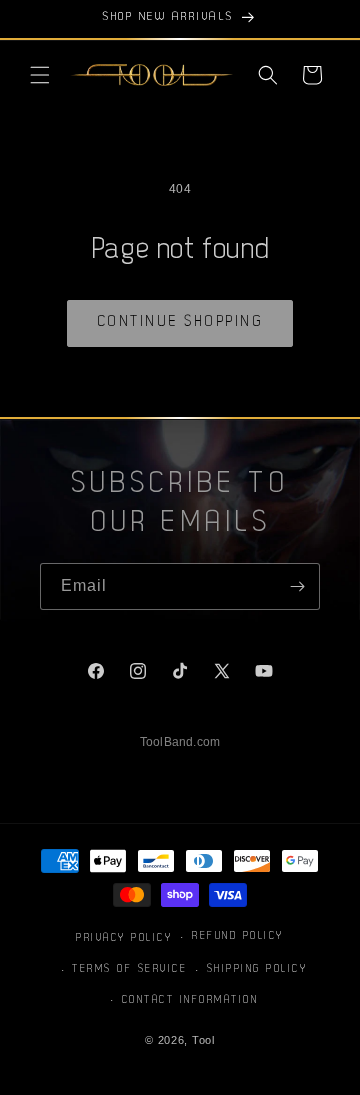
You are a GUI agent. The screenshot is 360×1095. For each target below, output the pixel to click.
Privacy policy (124, 938)
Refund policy (238, 936)
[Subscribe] (297, 586)
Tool (203, 1040)
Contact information (190, 1000)
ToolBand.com (180, 742)
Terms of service (129, 969)
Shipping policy (257, 969)
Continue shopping (180, 322)
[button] (40, 75)
